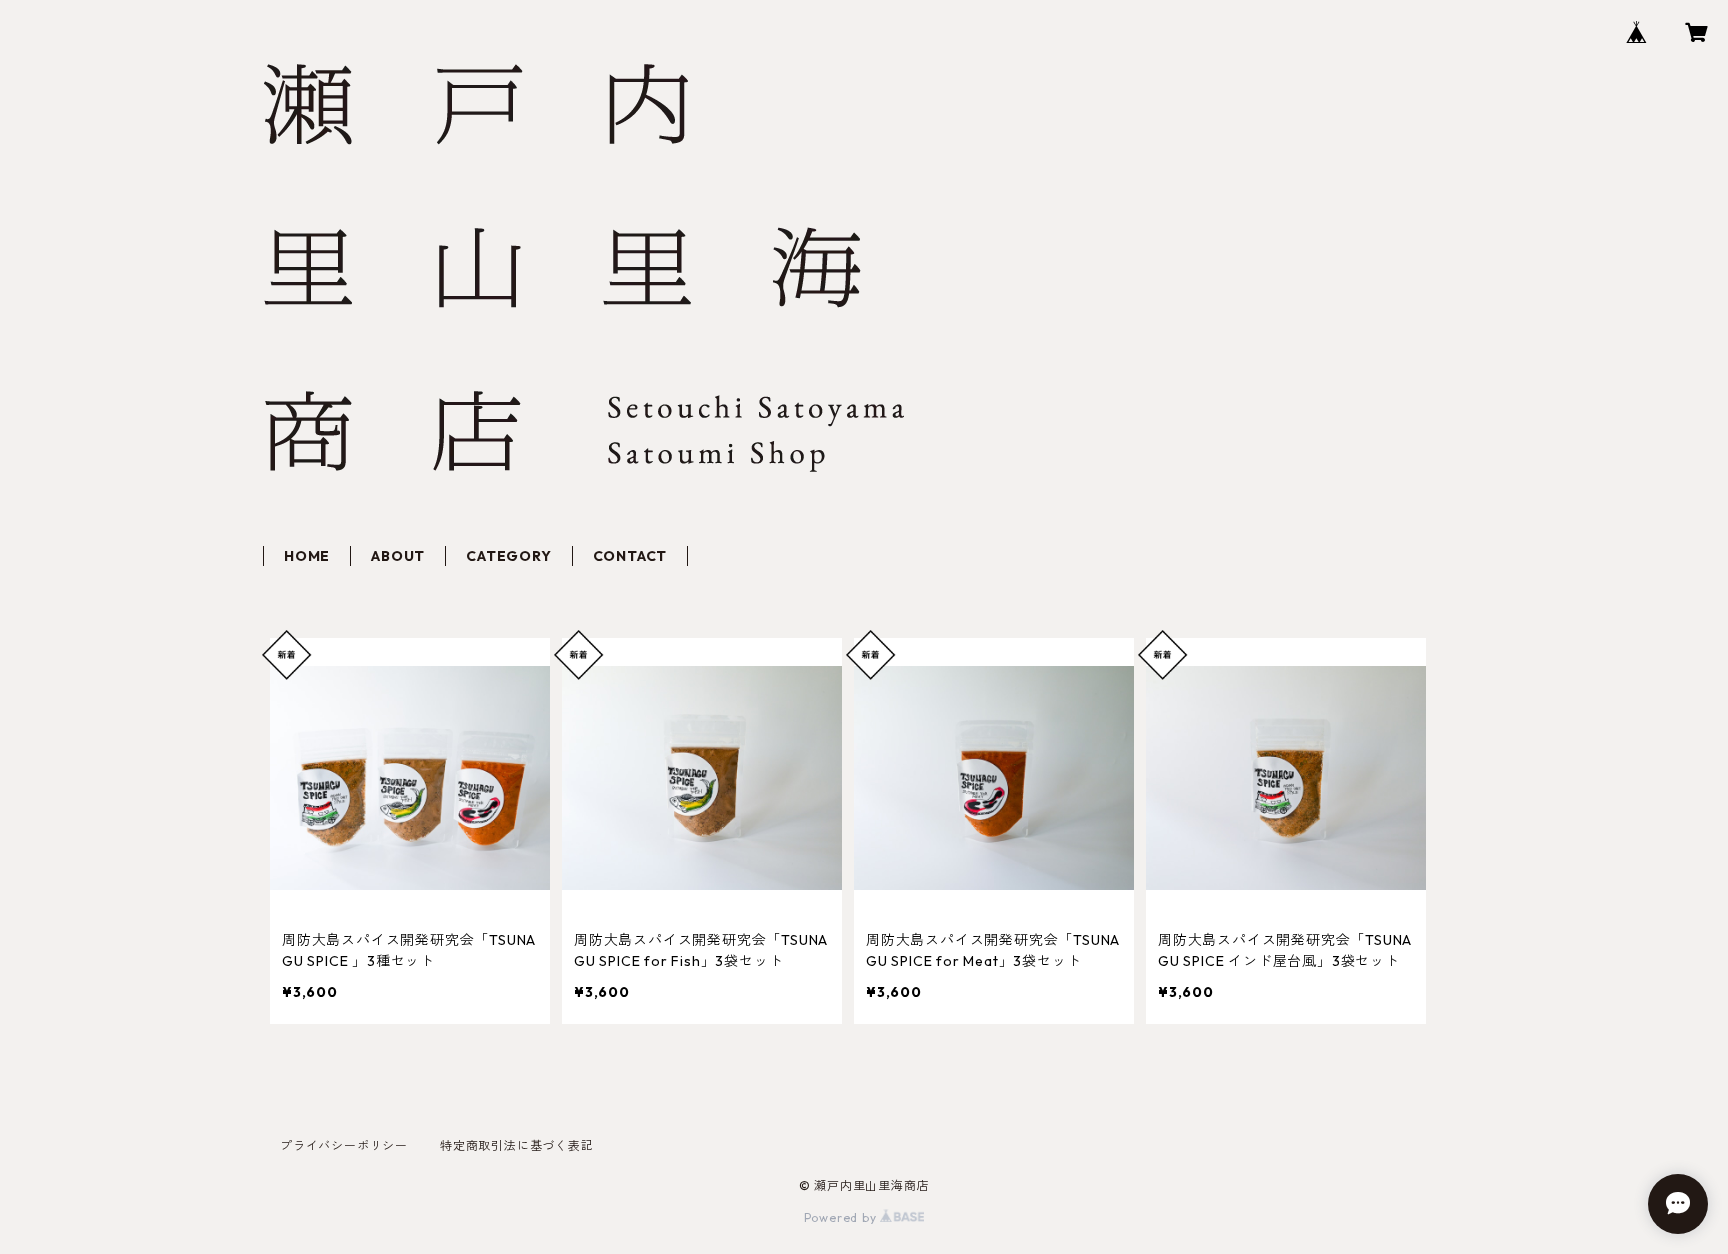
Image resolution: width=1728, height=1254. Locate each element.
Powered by (842, 1217)
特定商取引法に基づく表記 (517, 1145)
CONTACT (630, 556)
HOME (307, 556)
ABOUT (398, 556)
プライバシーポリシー (344, 1145)
